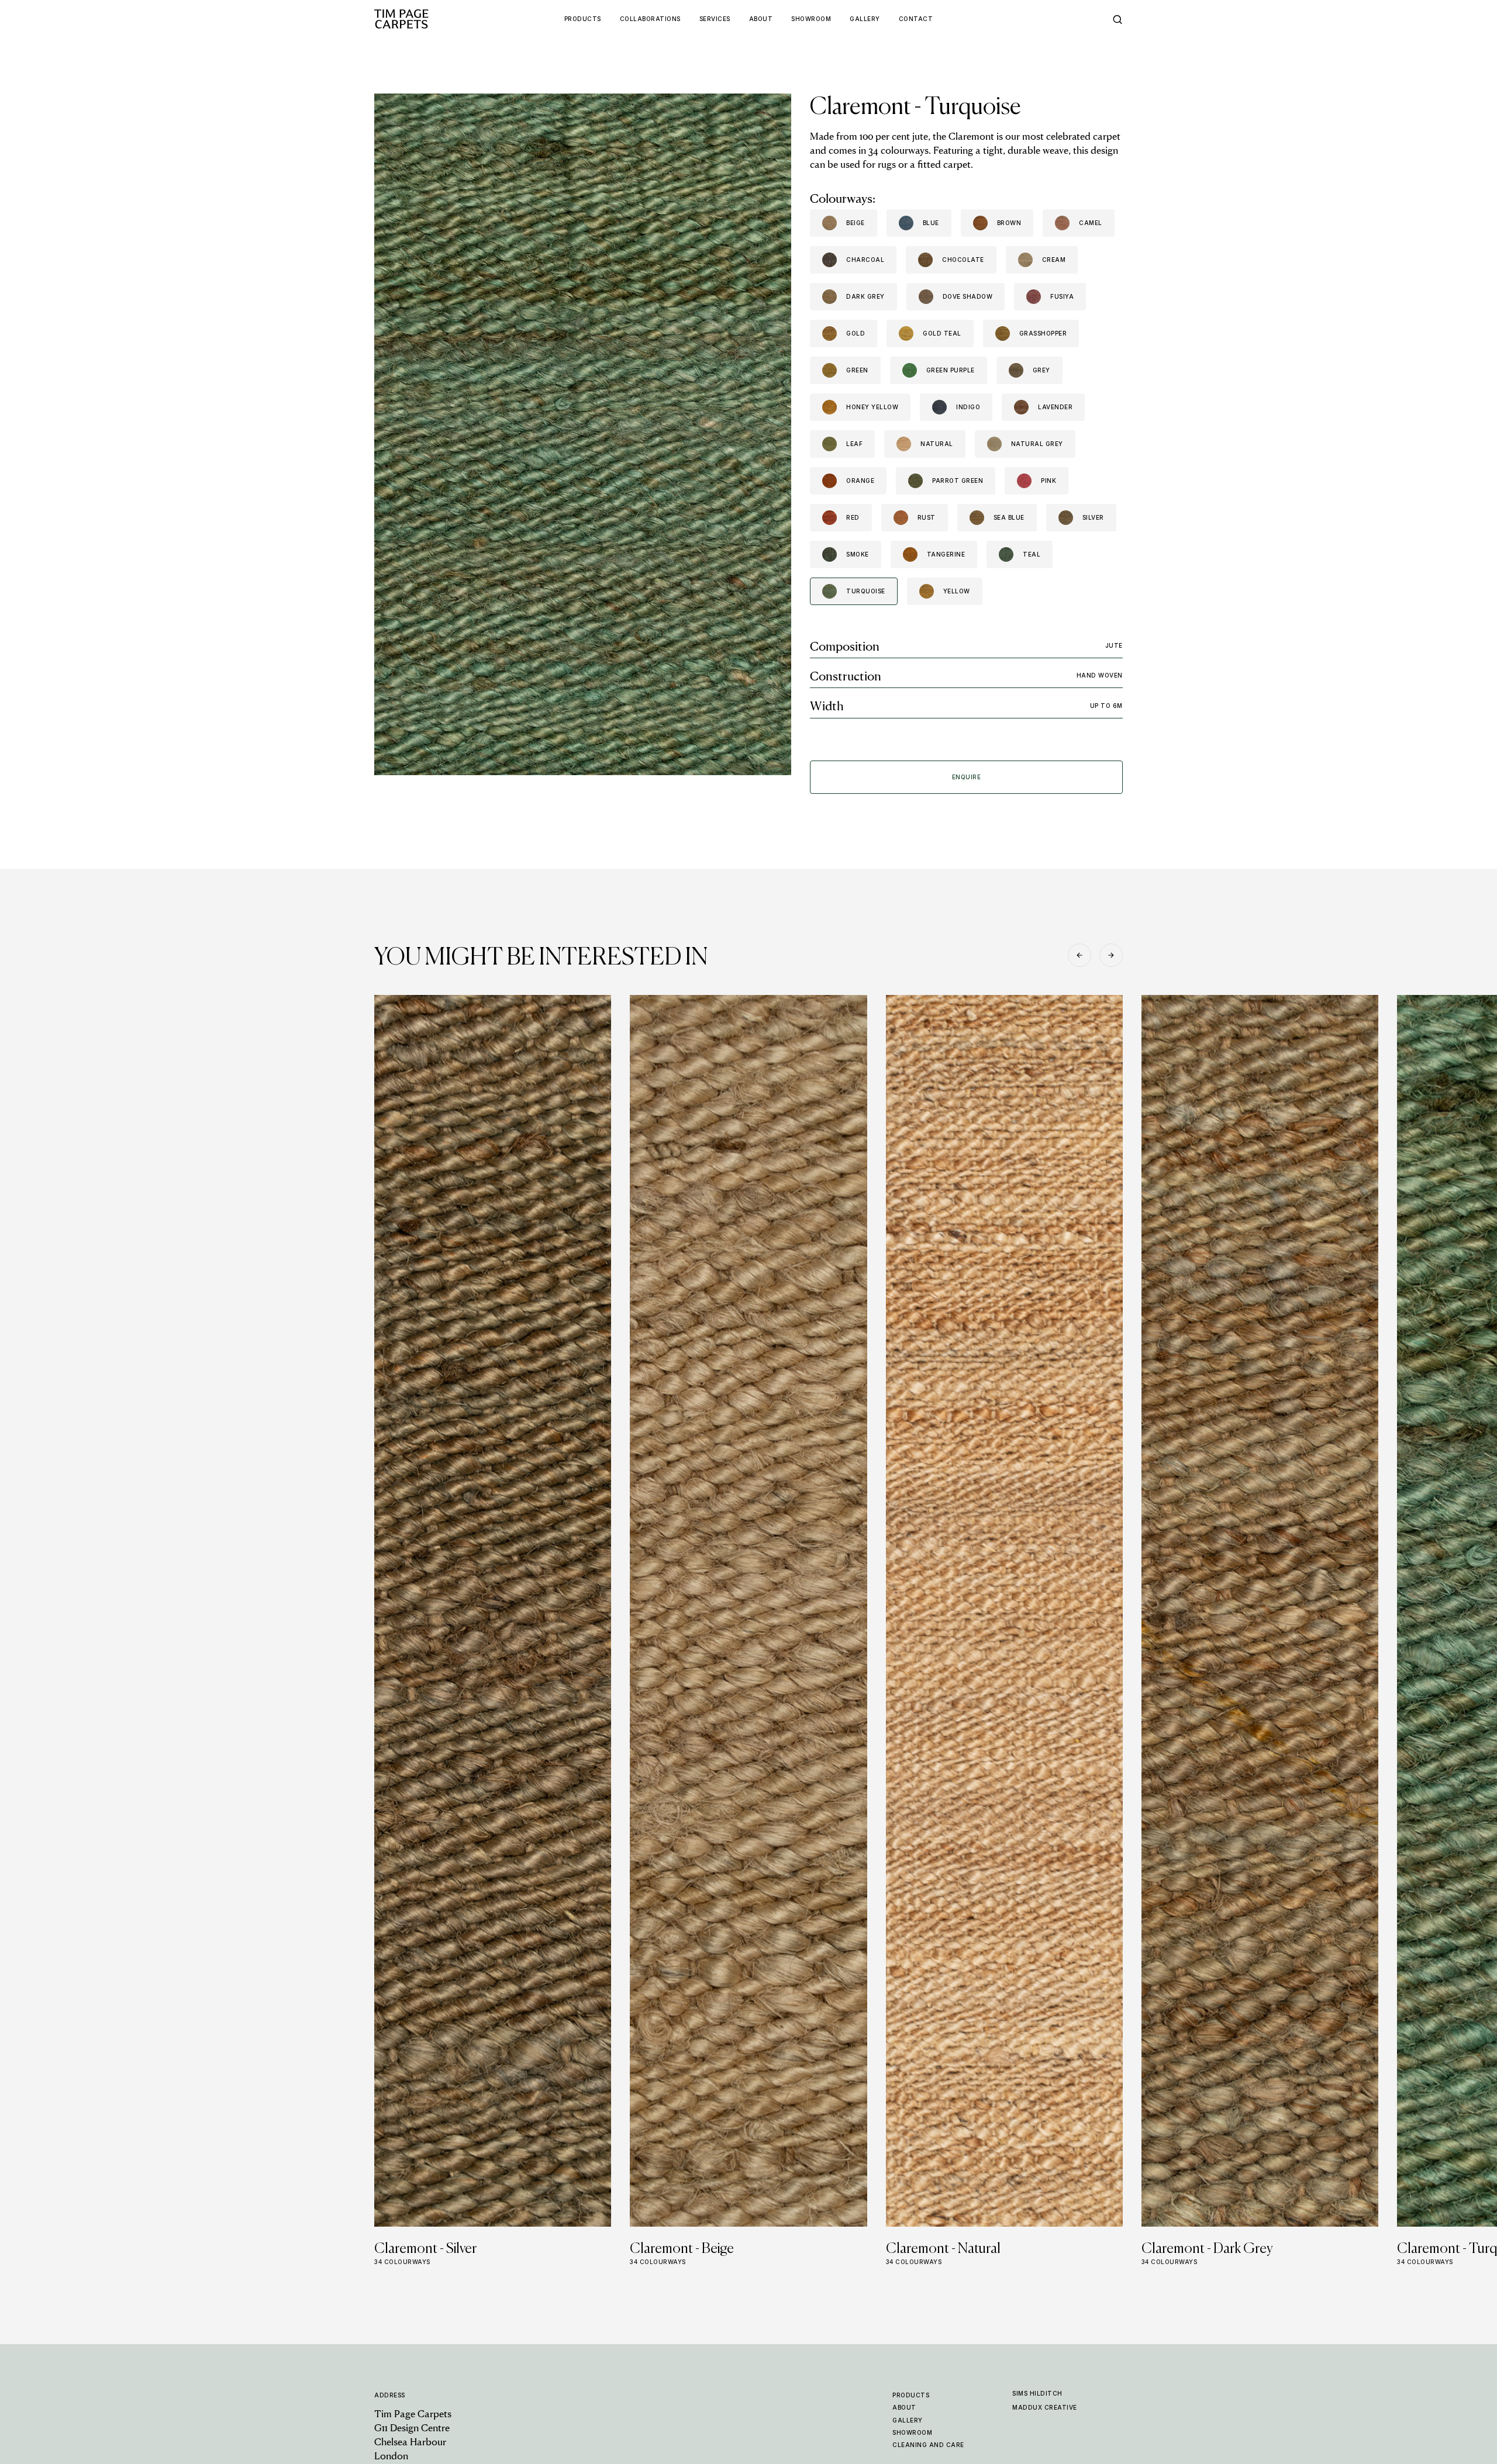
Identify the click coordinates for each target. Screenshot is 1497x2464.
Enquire (967, 777)
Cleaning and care (928, 2445)
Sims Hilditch (1037, 2393)
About (904, 2407)
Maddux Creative (1045, 2407)
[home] (424, 19)
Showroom (912, 2432)
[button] (1079, 955)
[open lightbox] (583, 434)
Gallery (908, 2420)
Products (911, 2395)
